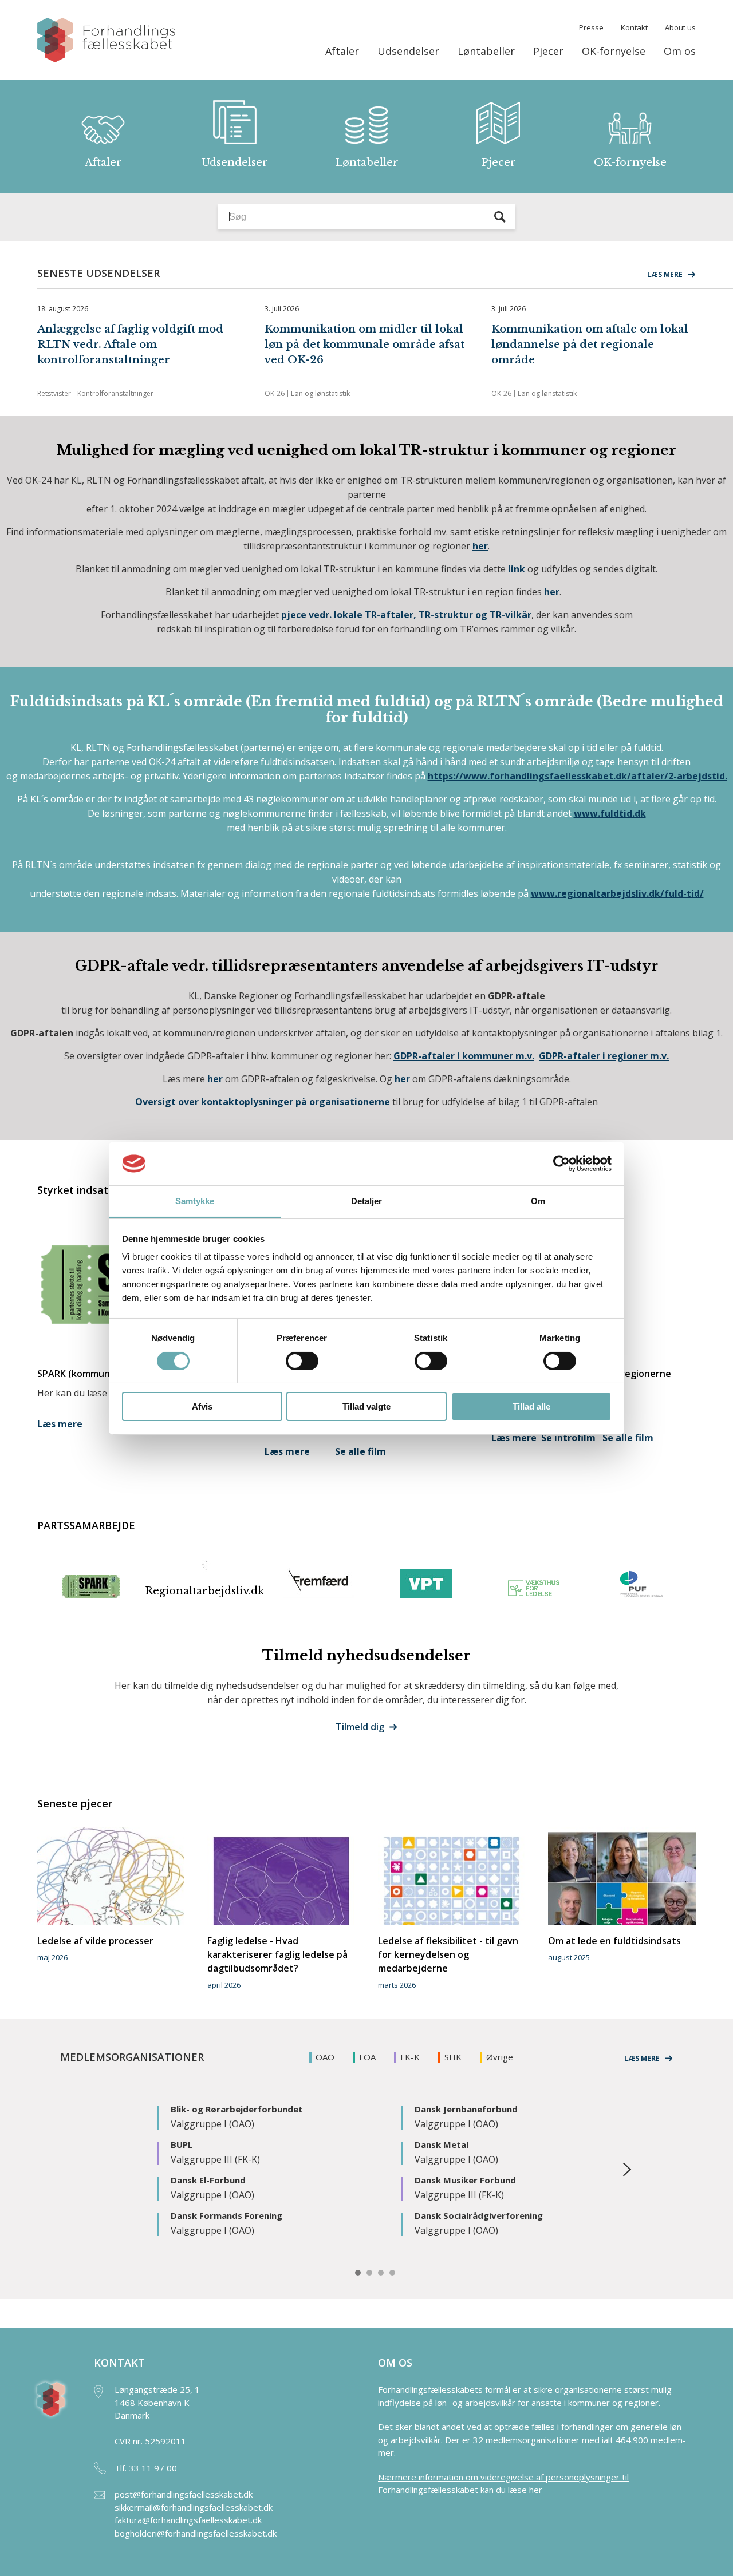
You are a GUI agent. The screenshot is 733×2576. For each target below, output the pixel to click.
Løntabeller (486, 51)
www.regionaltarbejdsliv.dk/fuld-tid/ (617, 893)
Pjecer (548, 51)
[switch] (302, 1361)
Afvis (202, 1406)
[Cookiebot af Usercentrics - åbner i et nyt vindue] (561, 1164)
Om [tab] (538, 1201)
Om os (680, 51)
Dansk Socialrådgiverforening (479, 2215)
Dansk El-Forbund (208, 2180)
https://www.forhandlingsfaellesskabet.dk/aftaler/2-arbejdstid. (578, 776)
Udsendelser (408, 51)
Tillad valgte (366, 1406)
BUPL (182, 2144)
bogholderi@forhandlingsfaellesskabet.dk (196, 2533)
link (517, 569)
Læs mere (60, 1424)
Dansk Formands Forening (226, 2215)
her (215, 1079)
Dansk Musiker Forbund (465, 2180)
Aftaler (342, 51)
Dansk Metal (442, 2144)
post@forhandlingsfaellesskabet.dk (184, 2494)
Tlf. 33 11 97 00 (146, 2468)
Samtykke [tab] (195, 1201)
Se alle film (360, 1451)
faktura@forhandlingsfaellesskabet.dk (188, 2520)
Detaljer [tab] (367, 1201)
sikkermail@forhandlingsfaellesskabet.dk (194, 2507)
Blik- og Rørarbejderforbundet (237, 2109)
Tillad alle (531, 1406)
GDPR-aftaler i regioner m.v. (604, 1056)
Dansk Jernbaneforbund (466, 2109)
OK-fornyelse (614, 51)
